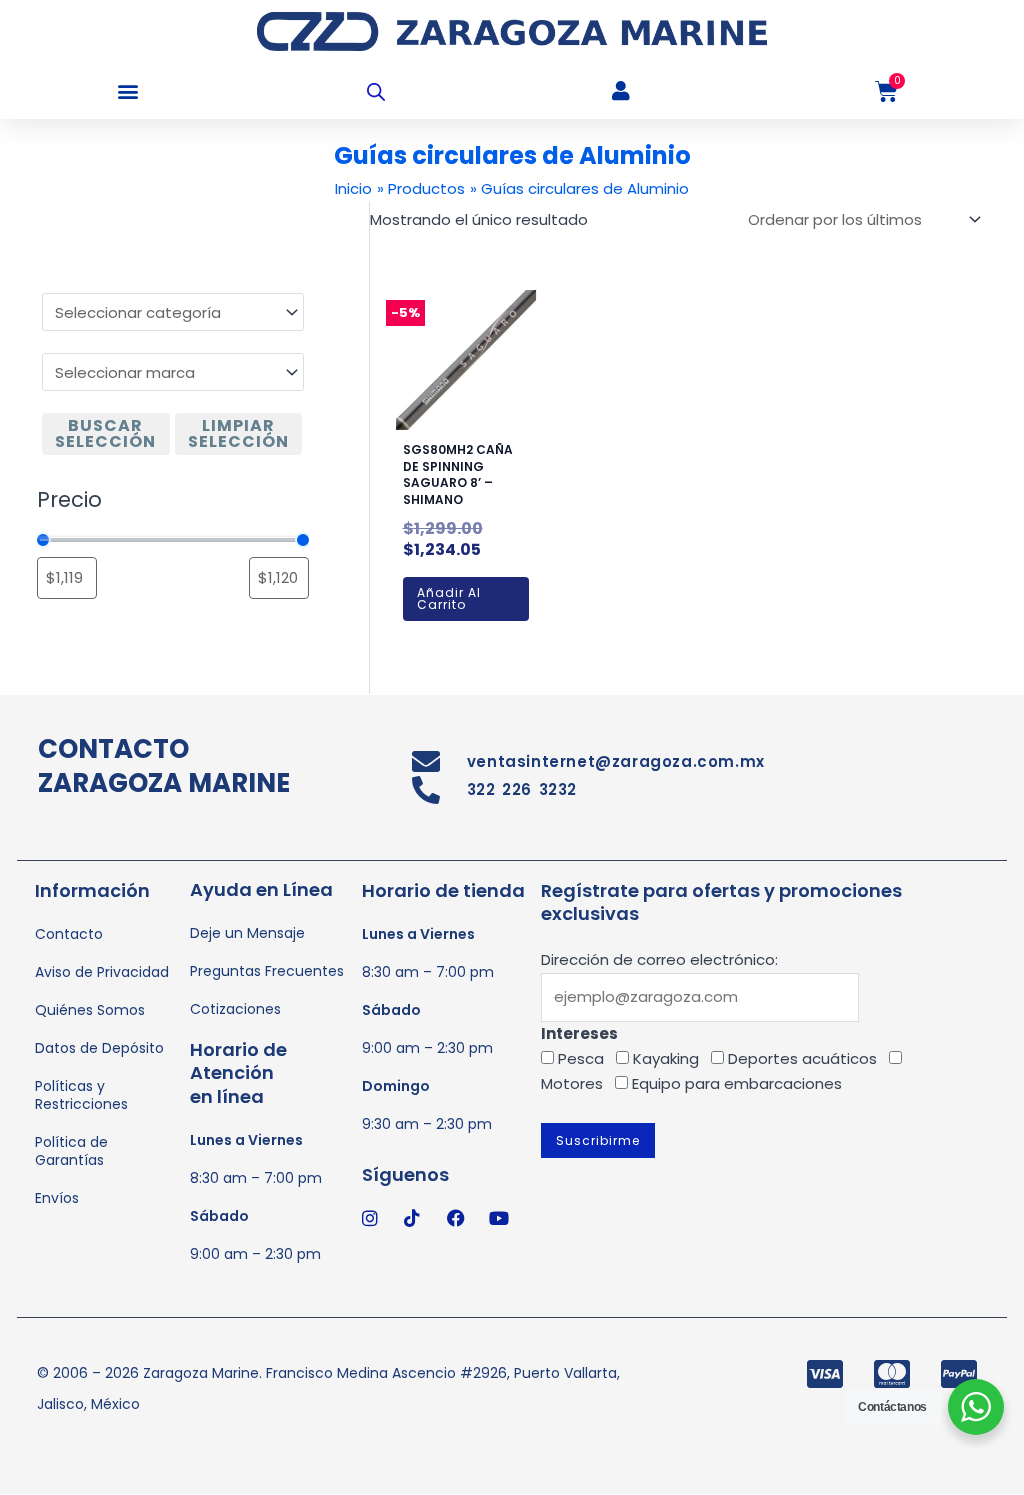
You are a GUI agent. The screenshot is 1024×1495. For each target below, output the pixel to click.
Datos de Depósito (99, 1048)
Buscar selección (105, 433)
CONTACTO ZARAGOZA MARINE (164, 766)
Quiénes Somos (90, 1010)
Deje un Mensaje (247, 933)
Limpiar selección (238, 433)
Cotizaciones (235, 1009)
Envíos (57, 1198)
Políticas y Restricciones (81, 1095)
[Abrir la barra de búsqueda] (376, 91)
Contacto (69, 934)
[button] (127, 91)
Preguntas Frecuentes (267, 971)
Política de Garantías (71, 1151)
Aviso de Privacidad (102, 972)
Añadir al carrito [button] (449, 598)
